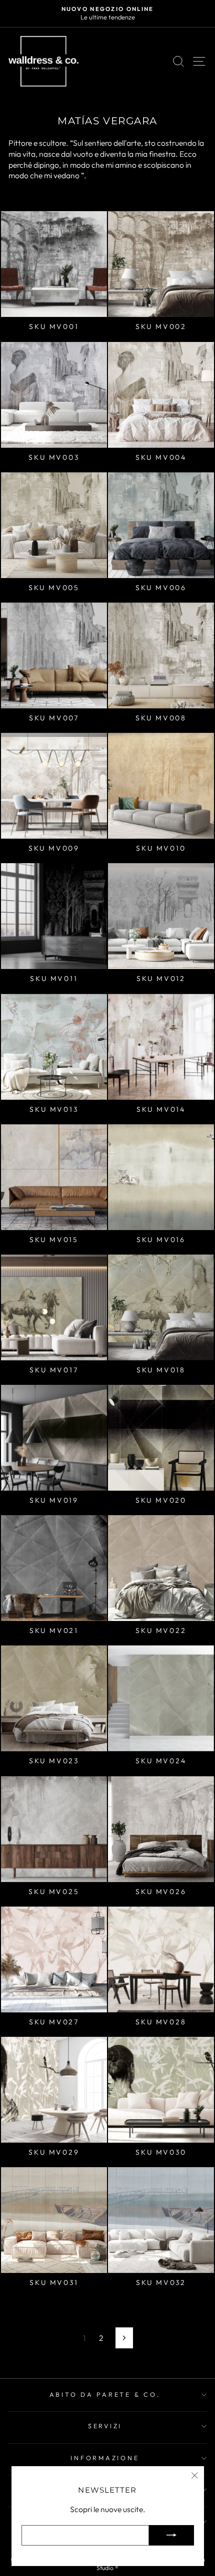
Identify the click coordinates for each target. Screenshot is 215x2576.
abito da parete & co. (105, 2394)
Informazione (105, 2458)
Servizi (105, 2426)
